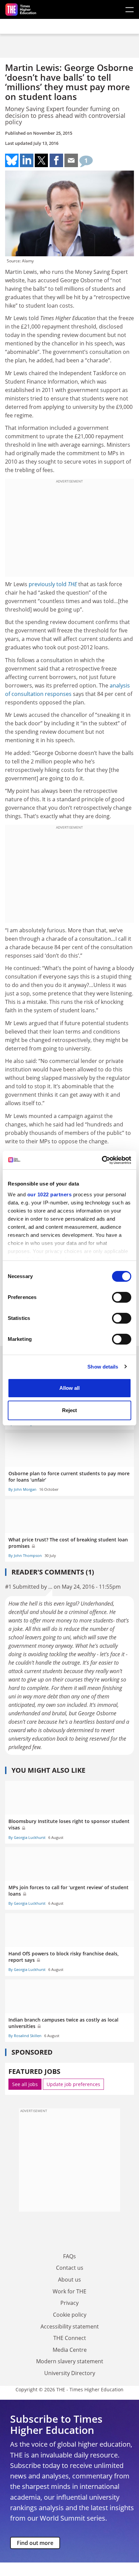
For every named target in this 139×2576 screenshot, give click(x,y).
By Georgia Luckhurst (27, 1837)
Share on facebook (56, 160)
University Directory (70, 2373)
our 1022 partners (50, 1194)
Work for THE (69, 2291)
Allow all (69, 1388)
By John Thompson (25, 1555)
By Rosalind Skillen (25, 2036)
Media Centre (70, 2350)
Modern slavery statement (70, 2361)
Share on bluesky (12, 160)
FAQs (69, 2256)
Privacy (69, 2303)
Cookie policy (70, 2315)
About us (69, 2280)
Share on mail (71, 160)
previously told (53, 584)
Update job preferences (73, 2084)
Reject (69, 1410)
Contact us (70, 2268)
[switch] (122, 1297)
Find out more (35, 2543)
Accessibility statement (70, 2326)
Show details (103, 1367)
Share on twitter (41, 160)
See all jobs (25, 2084)
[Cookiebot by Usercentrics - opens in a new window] (102, 1160)
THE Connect (70, 2338)
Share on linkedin (27, 160)
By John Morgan (22, 1489)
